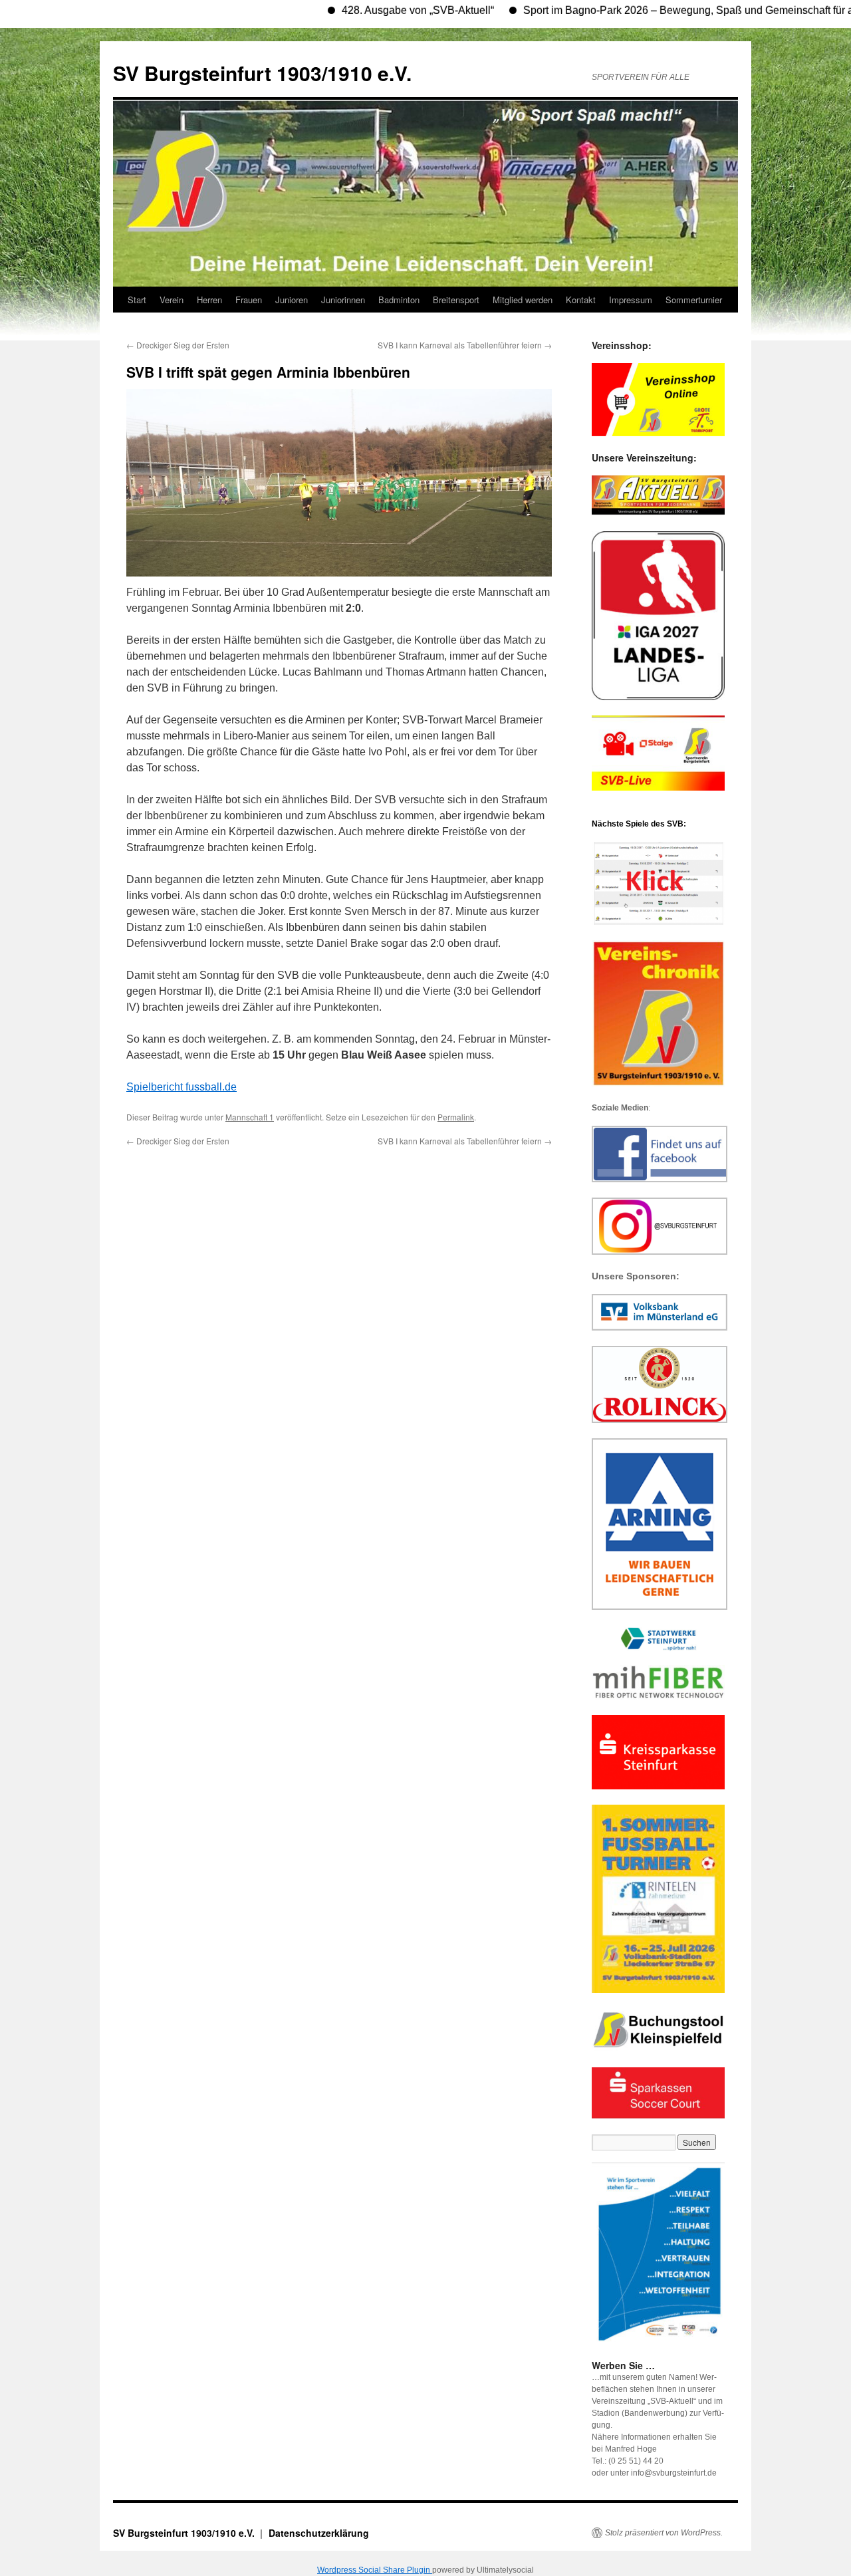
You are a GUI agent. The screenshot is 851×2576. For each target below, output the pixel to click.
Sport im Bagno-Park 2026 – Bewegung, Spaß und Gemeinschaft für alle (642, 10)
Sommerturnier (694, 300)
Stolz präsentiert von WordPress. (664, 2533)
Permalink (456, 1117)
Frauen (249, 300)
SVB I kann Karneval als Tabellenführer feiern (465, 345)
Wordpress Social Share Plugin (375, 2570)
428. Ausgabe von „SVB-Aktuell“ (366, 10)
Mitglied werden (523, 300)
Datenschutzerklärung (319, 2533)
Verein (172, 300)
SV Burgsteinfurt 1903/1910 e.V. (262, 73)
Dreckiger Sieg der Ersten (178, 345)
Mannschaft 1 (250, 1117)
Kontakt (581, 300)
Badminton (399, 300)
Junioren (292, 300)
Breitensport (456, 300)
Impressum (631, 300)
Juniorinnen (343, 300)
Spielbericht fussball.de (182, 1087)
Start (137, 300)
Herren (209, 300)
